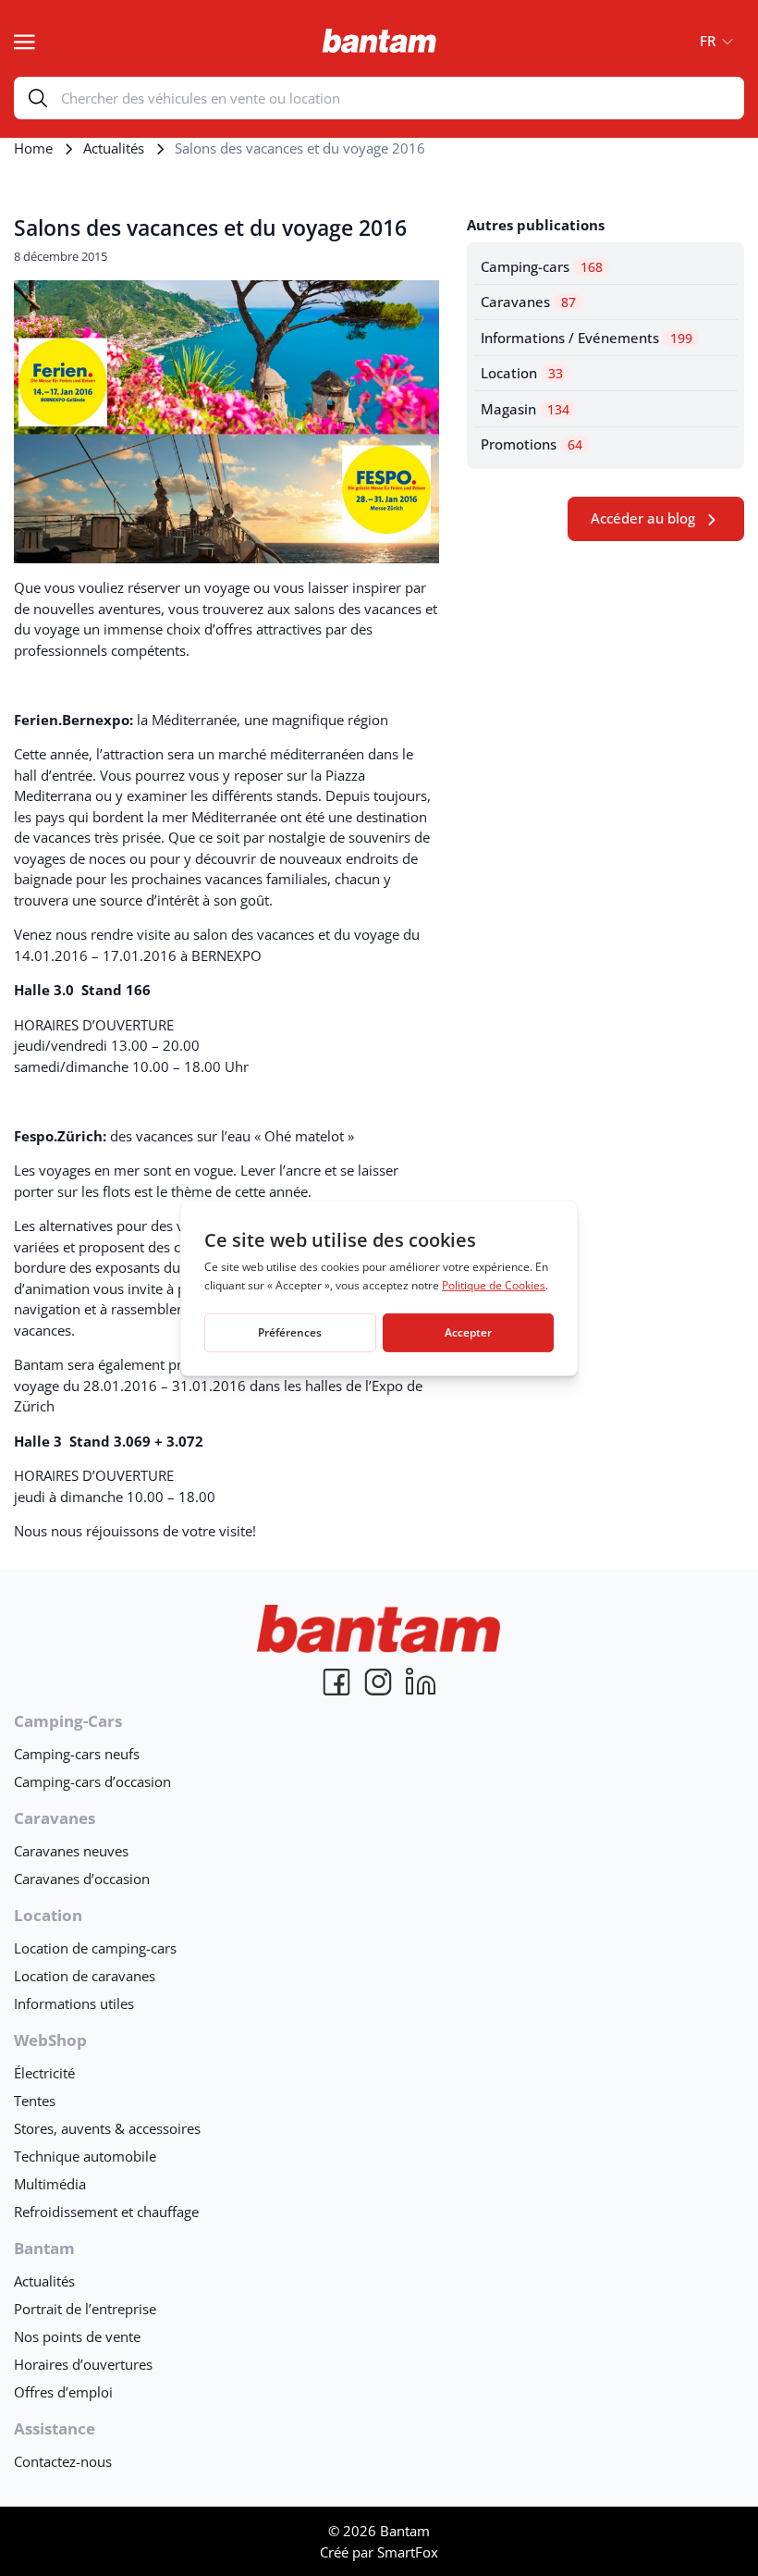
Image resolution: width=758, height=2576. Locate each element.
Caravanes (528, 302)
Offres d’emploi (63, 2392)
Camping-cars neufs (77, 1754)
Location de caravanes (85, 1976)
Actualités (114, 148)
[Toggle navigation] (24, 40)
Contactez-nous (63, 2461)
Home (33, 148)
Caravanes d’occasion (82, 1879)
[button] (711, 41)
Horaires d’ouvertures (83, 2364)
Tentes (35, 2101)
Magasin (525, 409)
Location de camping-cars (95, 1948)
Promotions (532, 444)
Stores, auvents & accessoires (107, 2128)
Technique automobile (85, 2156)
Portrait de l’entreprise (85, 2309)
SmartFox (408, 2552)
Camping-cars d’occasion (92, 1781)
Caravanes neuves (71, 1851)
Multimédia (50, 2184)
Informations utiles (74, 2003)
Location (522, 373)
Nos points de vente (77, 2336)
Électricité (44, 2073)
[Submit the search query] (38, 98)
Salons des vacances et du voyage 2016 (210, 228)
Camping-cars (542, 266)
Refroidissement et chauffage (106, 2212)
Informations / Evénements (587, 338)
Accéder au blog (643, 518)
